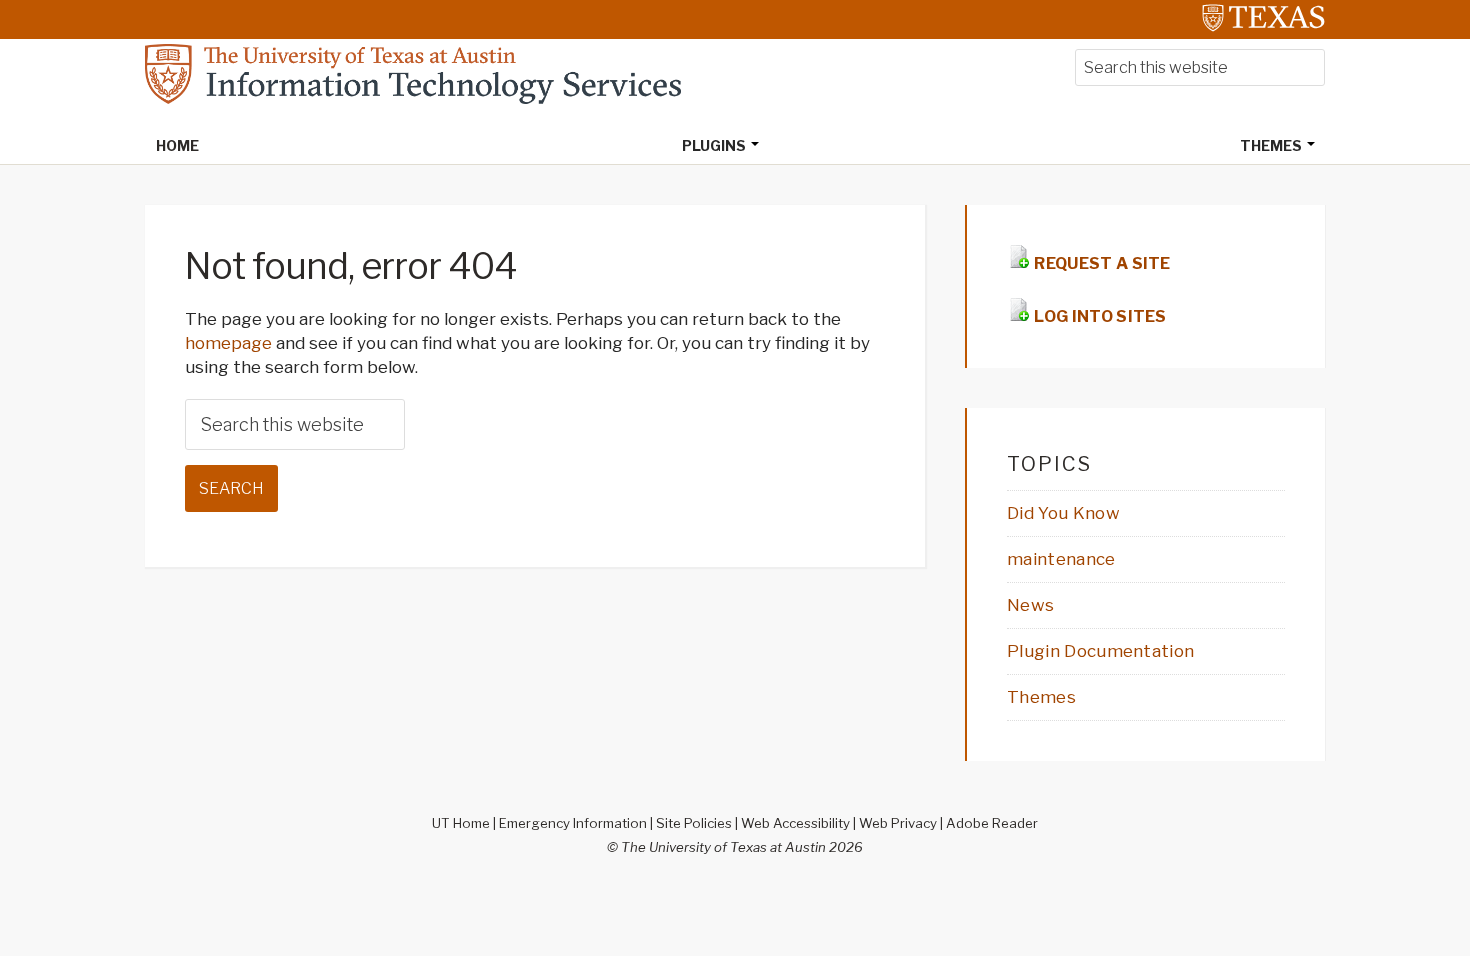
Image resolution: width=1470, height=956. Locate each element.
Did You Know (1063, 513)
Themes (1041, 697)
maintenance (1061, 559)
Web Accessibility (795, 823)
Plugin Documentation (1100, 651)
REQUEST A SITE (1101, 263)
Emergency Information (573, 823)
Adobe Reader (992, 823)
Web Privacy (898, 823)
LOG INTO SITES (1099, 316)
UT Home (461, 823)
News (1030, 605)
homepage (228, 343)
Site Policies (694, 823)
